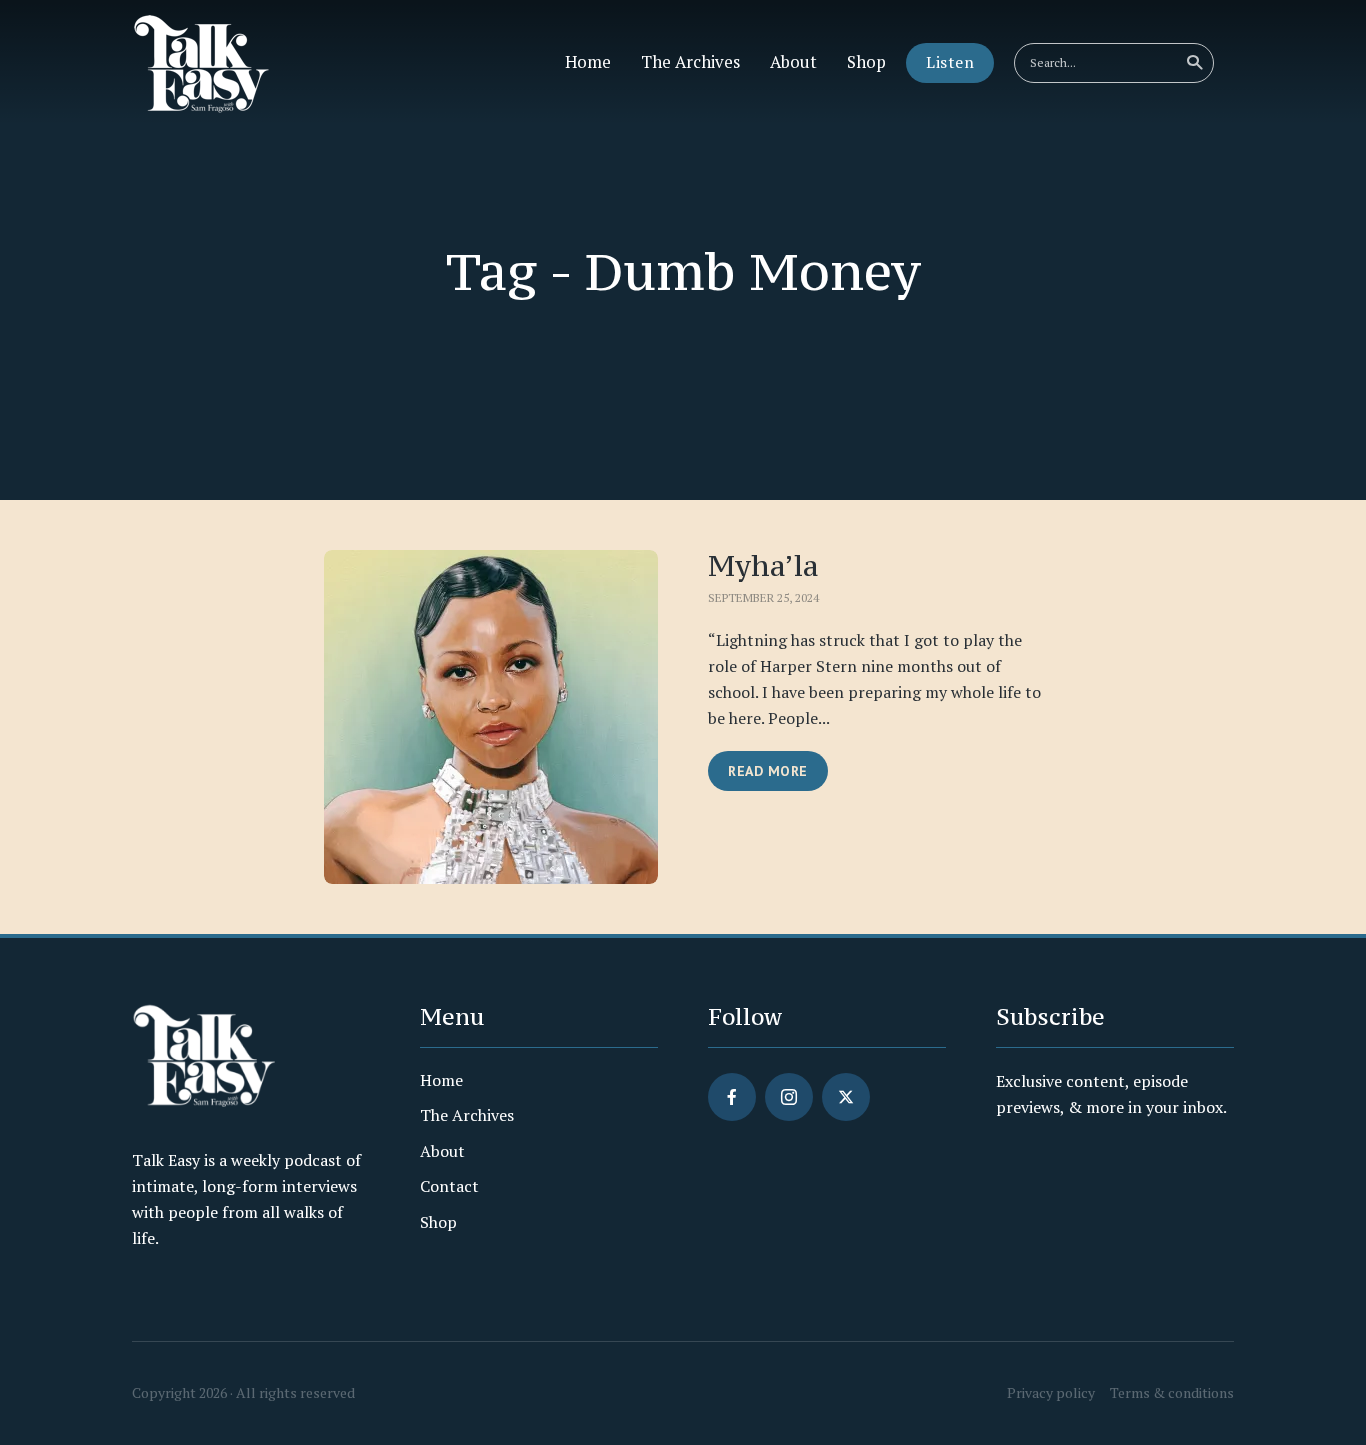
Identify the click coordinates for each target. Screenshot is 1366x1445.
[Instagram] (789, 1097)
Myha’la (763, 566)
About (793, 62)
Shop (866, 62)
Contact (449, 1186)
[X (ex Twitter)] (846, 1097)
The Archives (690, 62)
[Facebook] (732, 1097)
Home (588, 62)
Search (1194, 63)
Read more (768, 771)
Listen (950, 62)
